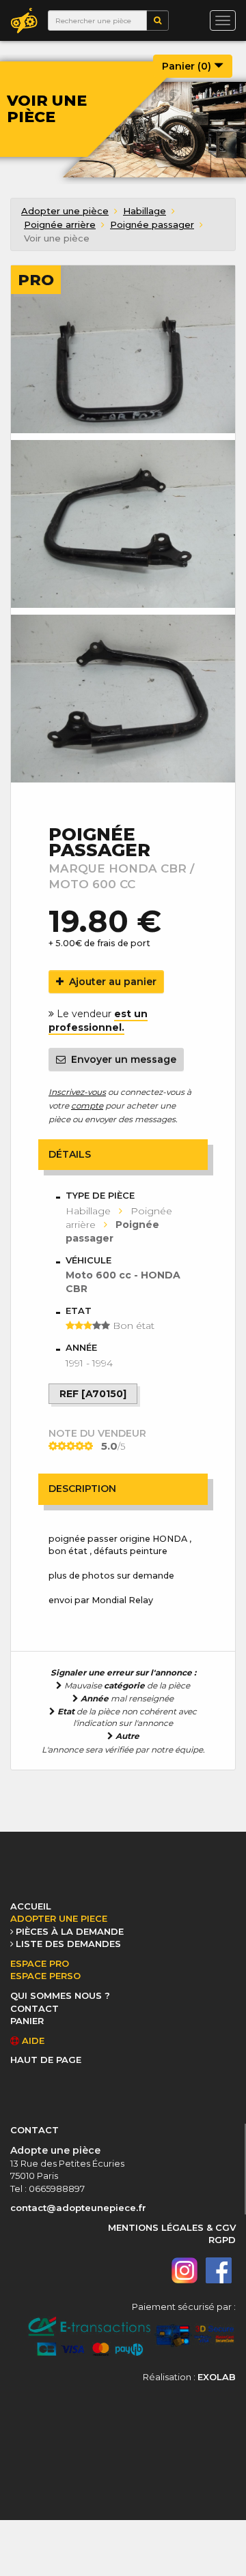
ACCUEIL (31, 1906)
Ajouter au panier (110, 982)
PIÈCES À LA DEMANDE (70, 1931)
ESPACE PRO (40, 1963)
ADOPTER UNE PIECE (59, 1918)
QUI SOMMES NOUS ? (60, 1995)
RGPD (222, 2240)
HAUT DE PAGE (46, 2060)
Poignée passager (152, 224)
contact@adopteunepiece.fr (78, 2208)
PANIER (27, 2021)
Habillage (145, 211)
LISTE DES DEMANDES (68, 1944)
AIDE (32, 2040)
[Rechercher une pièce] (158, 20)
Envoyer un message (121, 1059)
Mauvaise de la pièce (126, 1685)
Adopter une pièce (65, 211)
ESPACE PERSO (45, 1976)
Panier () (188, 66)
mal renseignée (127, 1698)
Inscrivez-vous (77, 1092)
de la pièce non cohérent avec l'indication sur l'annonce (127, 1717)
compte (87, 1106)
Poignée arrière (60, 224)
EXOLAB (217, 2377)
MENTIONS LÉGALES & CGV (172, 2227)
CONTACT (35, 2008)
